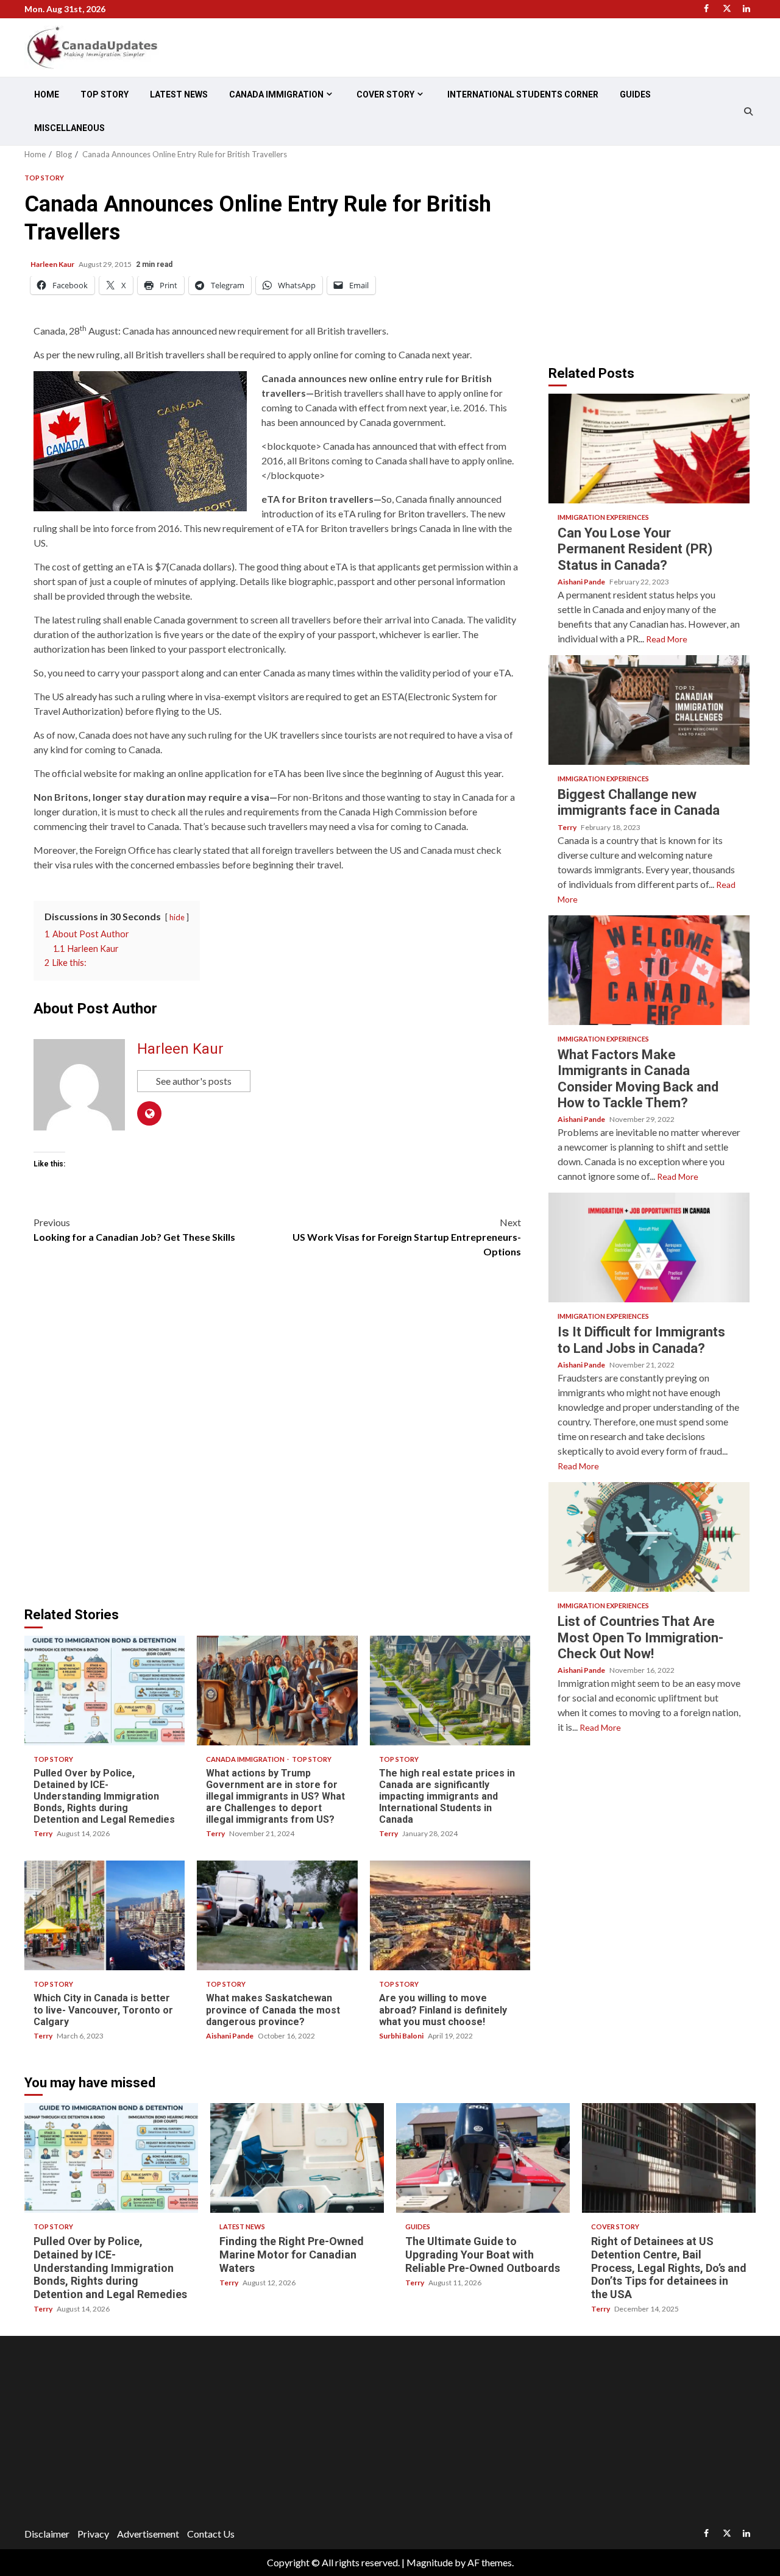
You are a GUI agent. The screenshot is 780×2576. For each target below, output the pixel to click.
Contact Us (211, 2534)
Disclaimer (47, 2534)
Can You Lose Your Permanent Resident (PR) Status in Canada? (649, 449)
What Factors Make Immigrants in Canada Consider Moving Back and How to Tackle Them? (649, 970)
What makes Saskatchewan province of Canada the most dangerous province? (277, 1915)
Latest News (179, 94)
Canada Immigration (276, 94)
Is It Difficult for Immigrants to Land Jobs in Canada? (649, 1247)
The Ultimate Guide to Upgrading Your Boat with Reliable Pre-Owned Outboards (483, 2158)
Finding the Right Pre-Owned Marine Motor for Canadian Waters (297, 2158)
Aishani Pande (230, 2036)
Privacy (93, 2534)
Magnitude (430, 2562)
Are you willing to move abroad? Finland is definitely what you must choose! (450, 1915)
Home (47, 94)
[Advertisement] (651, 255)
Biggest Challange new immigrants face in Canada (649, 710)
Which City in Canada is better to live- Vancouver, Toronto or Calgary (105, 1915)
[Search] (748, 112)
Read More (667, 639)
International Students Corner (523, 94)
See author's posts (194, 1081)
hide (177, 917)
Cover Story (385, 94)
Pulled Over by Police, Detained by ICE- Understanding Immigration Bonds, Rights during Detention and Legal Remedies (105, 1691)
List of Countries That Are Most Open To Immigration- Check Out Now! (649, 1537)
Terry (44, 1833)
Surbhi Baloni (402, 2036)
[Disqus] (277, 1439)
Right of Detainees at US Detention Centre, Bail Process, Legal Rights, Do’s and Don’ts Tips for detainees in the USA (669, 2158)
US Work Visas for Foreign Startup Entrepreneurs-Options (407, 1237)
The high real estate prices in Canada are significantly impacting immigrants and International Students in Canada (450, 1691)
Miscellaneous (69, 128)
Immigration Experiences (603, 517)
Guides (635, 94)
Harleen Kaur (53, 264)
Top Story (105, 94)
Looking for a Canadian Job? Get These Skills (134, 1229)
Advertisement (148, 2534)
